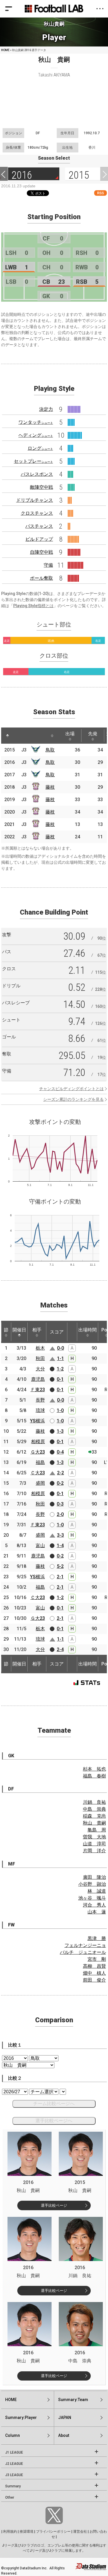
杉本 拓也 (94, 1769)
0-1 (60, 1379)
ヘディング (36, 435)
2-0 (60, 1514)
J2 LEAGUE (14, 2464)
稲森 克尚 (94, 1816)
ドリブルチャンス (35, 500)
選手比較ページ (54, 2205)
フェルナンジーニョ (85, 1945)
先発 (93, 734)
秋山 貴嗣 (94, 1823)
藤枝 (50, 787)
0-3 (60, 1504)
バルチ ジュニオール (83, 1952)
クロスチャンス (37, 513)
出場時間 (88, 1330)
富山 (40, 1546)
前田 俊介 (94, 1980)
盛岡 (40, 1483)
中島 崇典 (94, 1809)
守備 (48, 565)
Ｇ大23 (38, 1452)
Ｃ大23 (38, 1473)
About (64, 2435)
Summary (13, 2486)
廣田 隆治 (94, 1877)
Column (13, 2435)
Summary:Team (73, 2400)
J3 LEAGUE (14, 2475)
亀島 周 (97, 1830)
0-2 (60, 1483)
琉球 (40, 1410)
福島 (40, 1462)
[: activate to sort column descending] (7, 736)
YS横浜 (37, 1421)
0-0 (60, 1348)
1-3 (60, 1431)
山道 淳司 (94, 1844)
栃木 (40, 1348)
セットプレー (33, 461)
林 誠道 (97, 1891)
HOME (5, 50)
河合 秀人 (94, 1905)
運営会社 (80, 2532)
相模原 (38, 1442)
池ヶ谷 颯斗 (92, 1898)
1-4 (60, 1546)
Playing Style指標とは (33, 606)
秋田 (40, 1358)
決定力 (46, 409)
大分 (40, 1369)
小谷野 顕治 (92, 1884)
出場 (70, 734)
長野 (40, 1400)
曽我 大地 (94, 1837)
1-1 (60, 1358)
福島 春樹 (94, 1776)
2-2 (60, 1473)
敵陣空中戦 (41, 487)
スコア (57, 1332)
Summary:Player (21, 2418)
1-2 (60, 1369)
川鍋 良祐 (94, 1802)
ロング (40, 448)
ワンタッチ (36, 422)
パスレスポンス (37, 474)
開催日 (19, 1330)
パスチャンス (39, 526)
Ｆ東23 (38, 1390)
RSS (101, 193)
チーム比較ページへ (54, 2104)
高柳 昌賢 (94, 1966)
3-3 (60, 1535)
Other (10, 2497)
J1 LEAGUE (14, 2452)
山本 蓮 (97, 1912)
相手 (37, 1330)
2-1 (60, 1577)
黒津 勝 (97, 1938)
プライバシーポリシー (53, 2532)
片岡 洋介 (94, 1851)
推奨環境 (26, 2532)
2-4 (60, 1649)
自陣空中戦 (41, 552)
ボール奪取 (41, 578)
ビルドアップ (39, 539)
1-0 (60, 1410)
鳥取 (50, 750)
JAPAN (65, 2418)
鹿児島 (38, 1379)
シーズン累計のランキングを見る (73, 1099)
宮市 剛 (97, 1959)
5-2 (60, 1566)
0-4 (60, 1452)
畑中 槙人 (94, 1973)
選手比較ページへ (54, 2121)
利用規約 (10, 2532)
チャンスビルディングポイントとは (71, 1089)
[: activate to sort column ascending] (18, 736)
